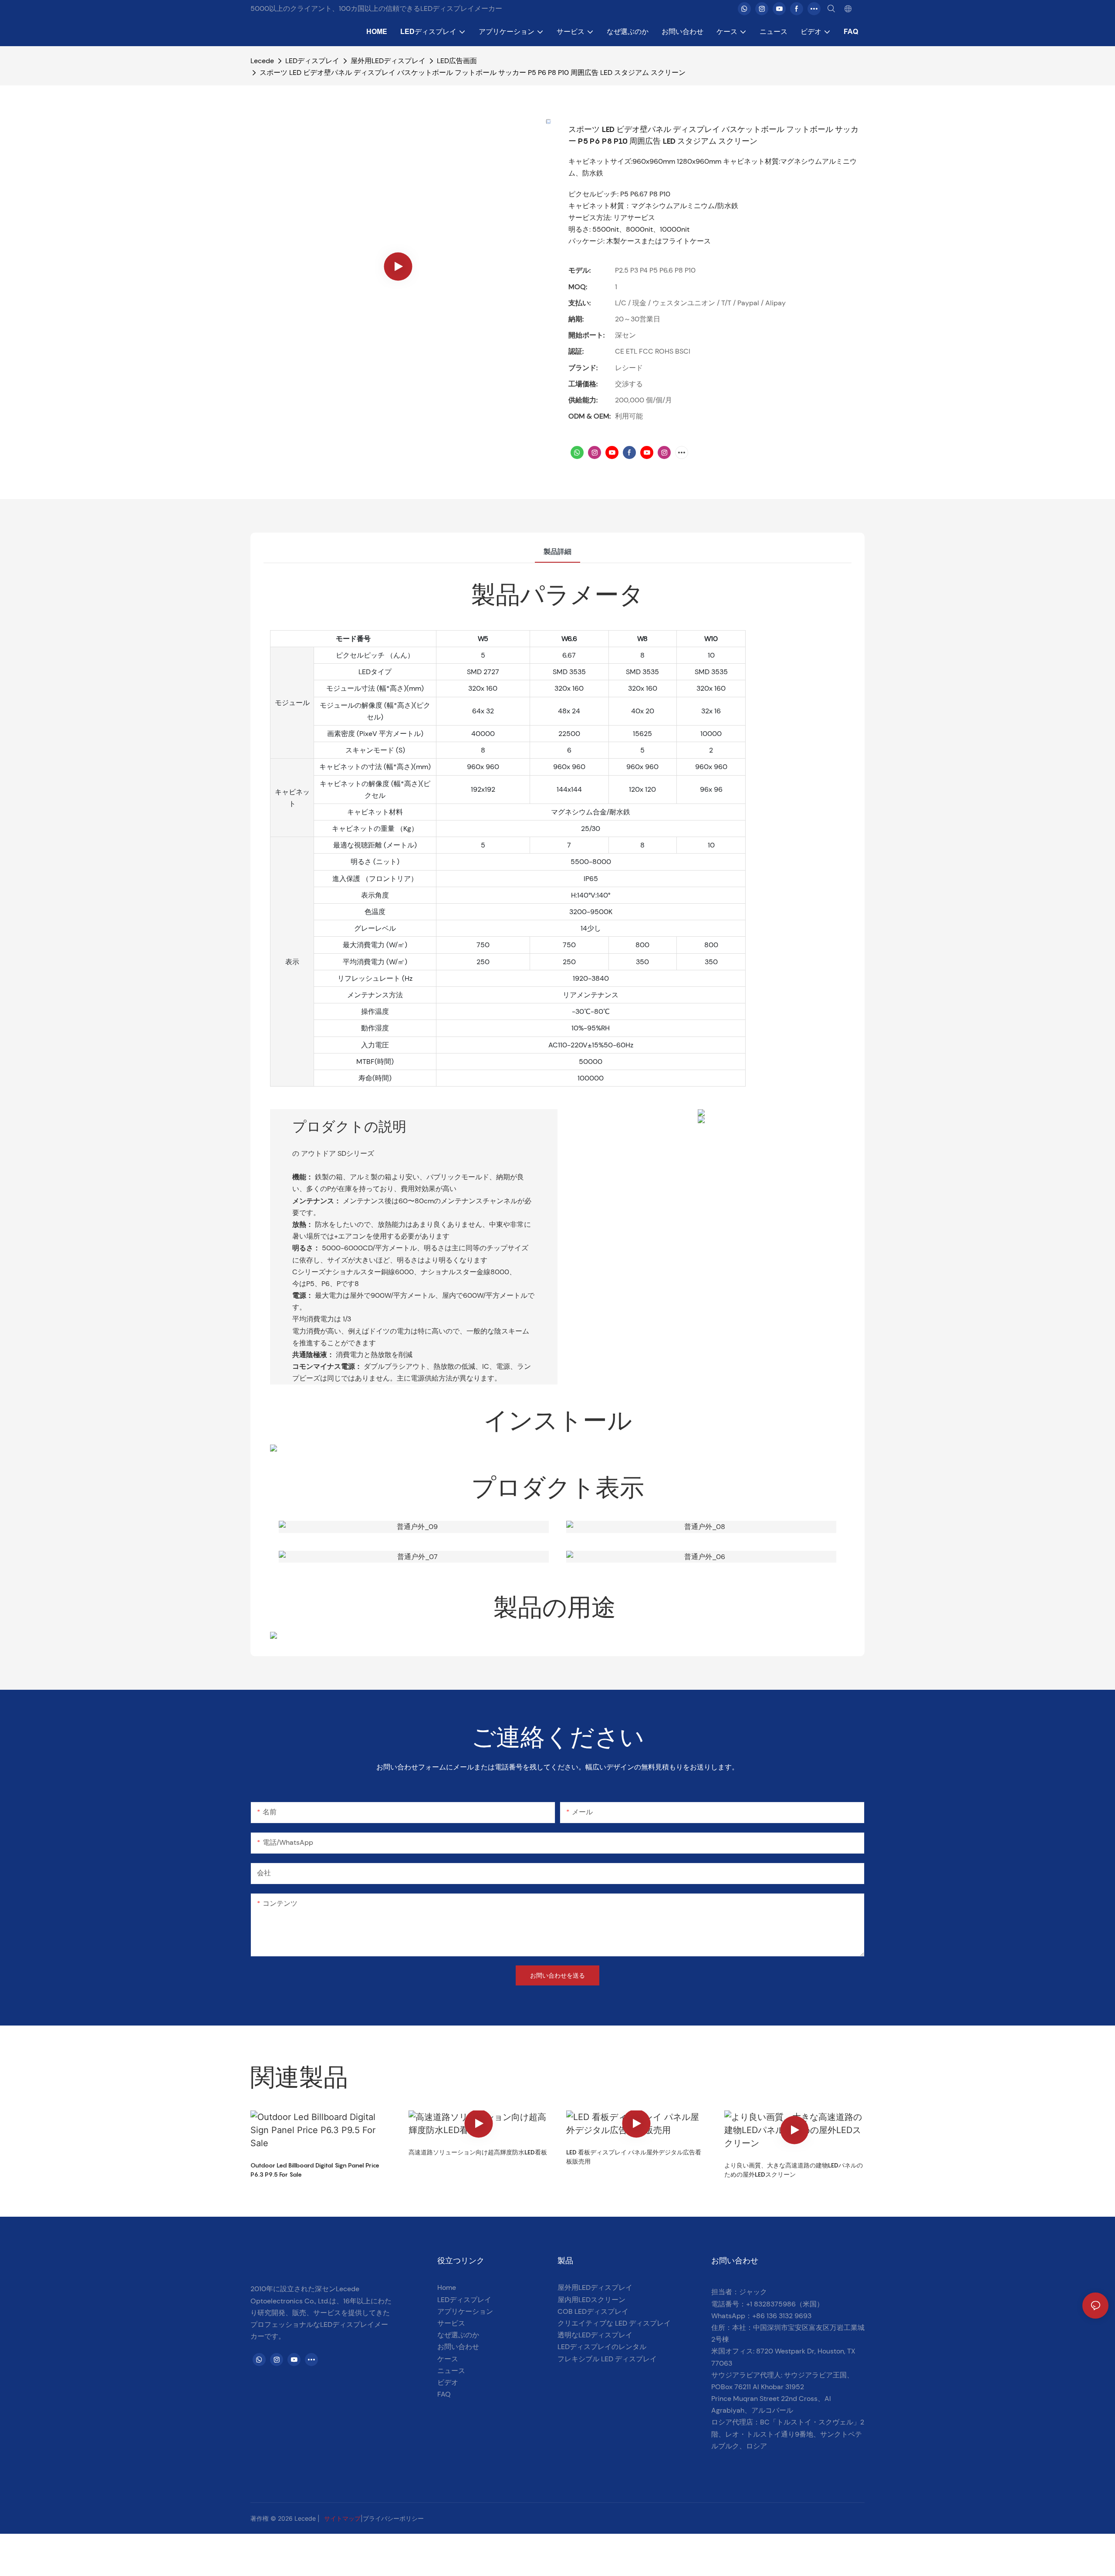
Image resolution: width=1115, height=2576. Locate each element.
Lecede (262, 61)
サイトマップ (342, 2518)
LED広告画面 (457, 61)
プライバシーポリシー (393, 2518)
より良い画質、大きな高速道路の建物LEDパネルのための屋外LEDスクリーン (794, 2170)
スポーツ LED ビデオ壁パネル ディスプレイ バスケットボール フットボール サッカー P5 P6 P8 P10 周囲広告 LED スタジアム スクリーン (473, 73)
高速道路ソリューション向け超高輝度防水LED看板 (478, 2152)
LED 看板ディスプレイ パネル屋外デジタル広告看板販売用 (634, 2157)
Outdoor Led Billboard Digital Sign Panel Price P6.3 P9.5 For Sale (315, 2170)
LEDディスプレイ (312, 61)
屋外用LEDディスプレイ (388, 61)
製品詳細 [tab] (557, 552)
